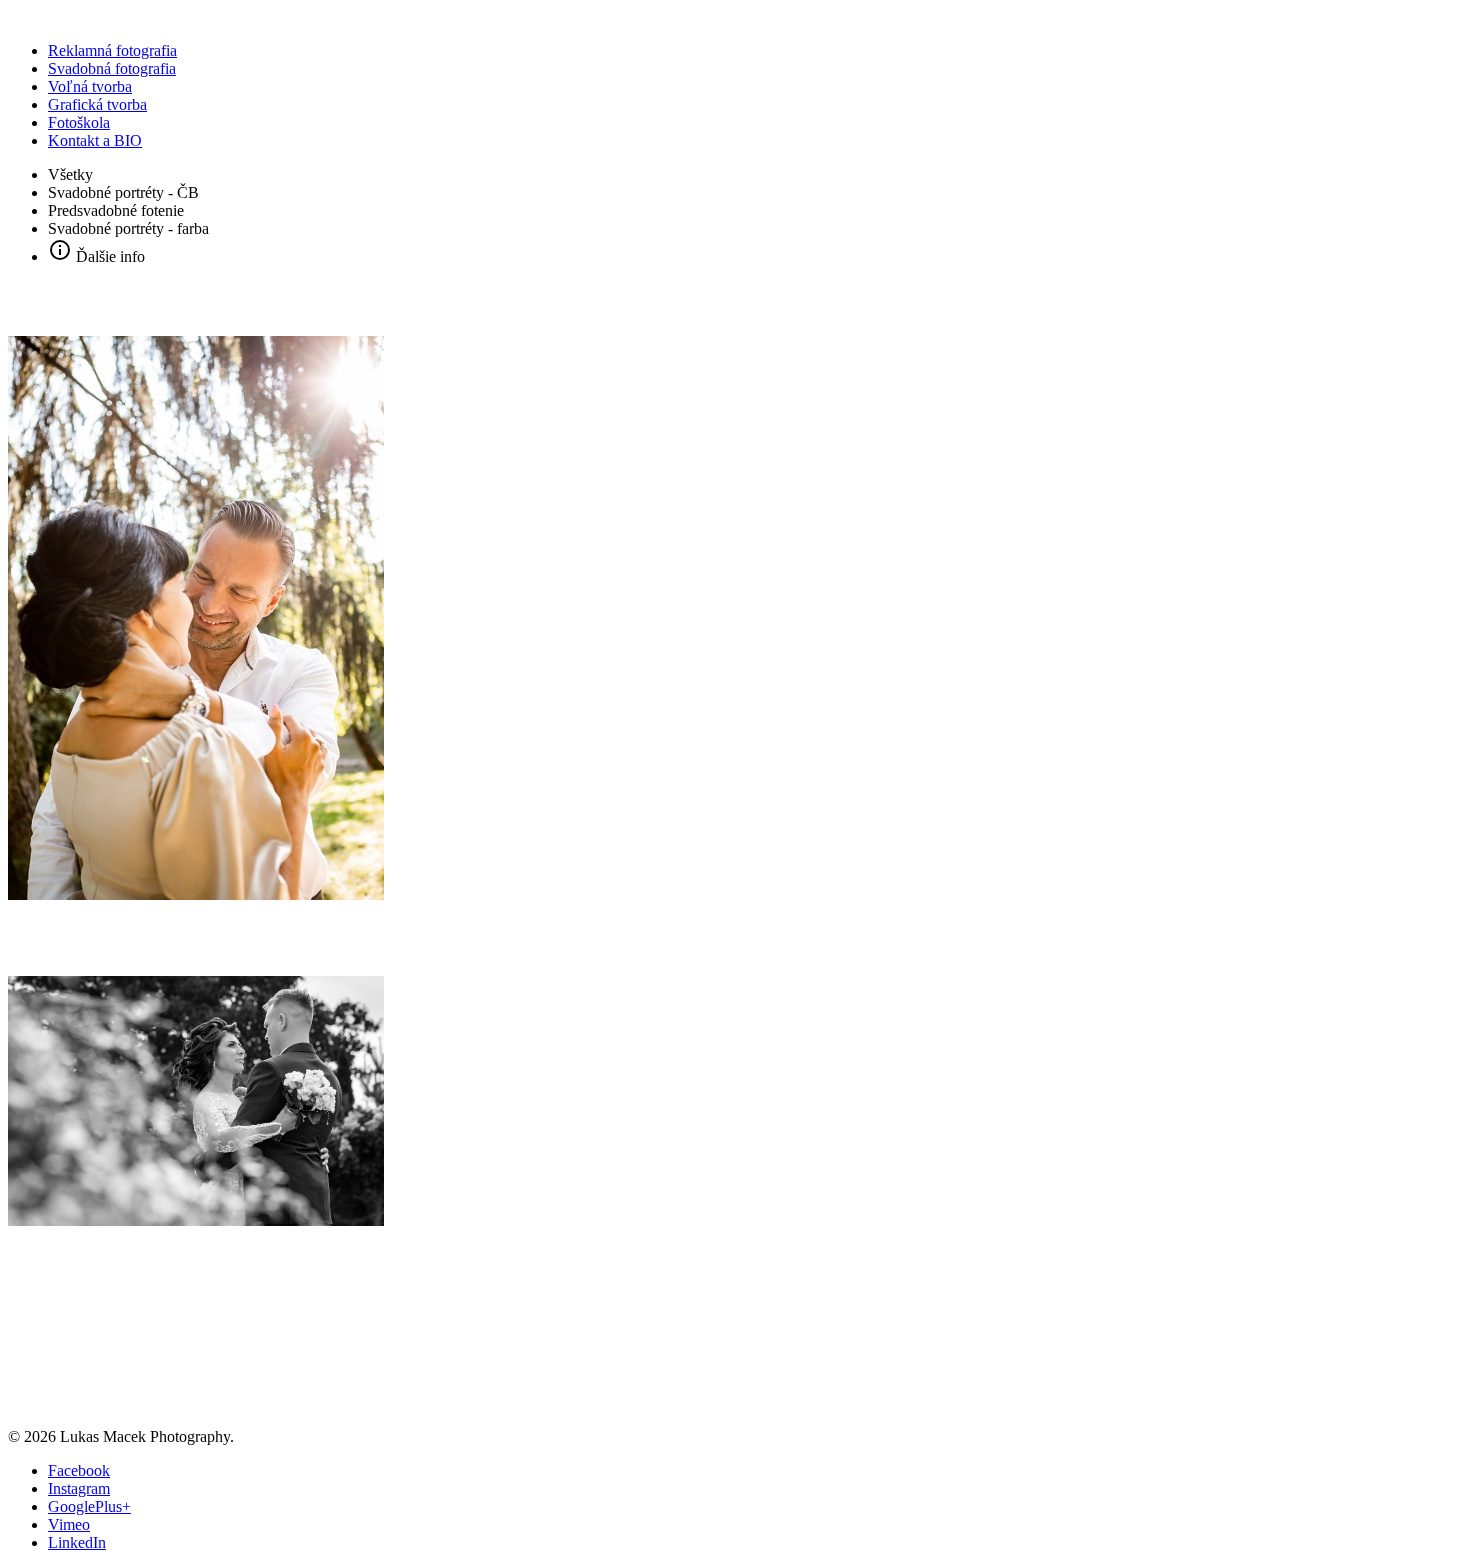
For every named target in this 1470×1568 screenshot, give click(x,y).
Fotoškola (79, 122)
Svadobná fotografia (112, 68)
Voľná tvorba (90, 86)
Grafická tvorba (97, 104)
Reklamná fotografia (112, 50)
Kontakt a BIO (95, 140)
